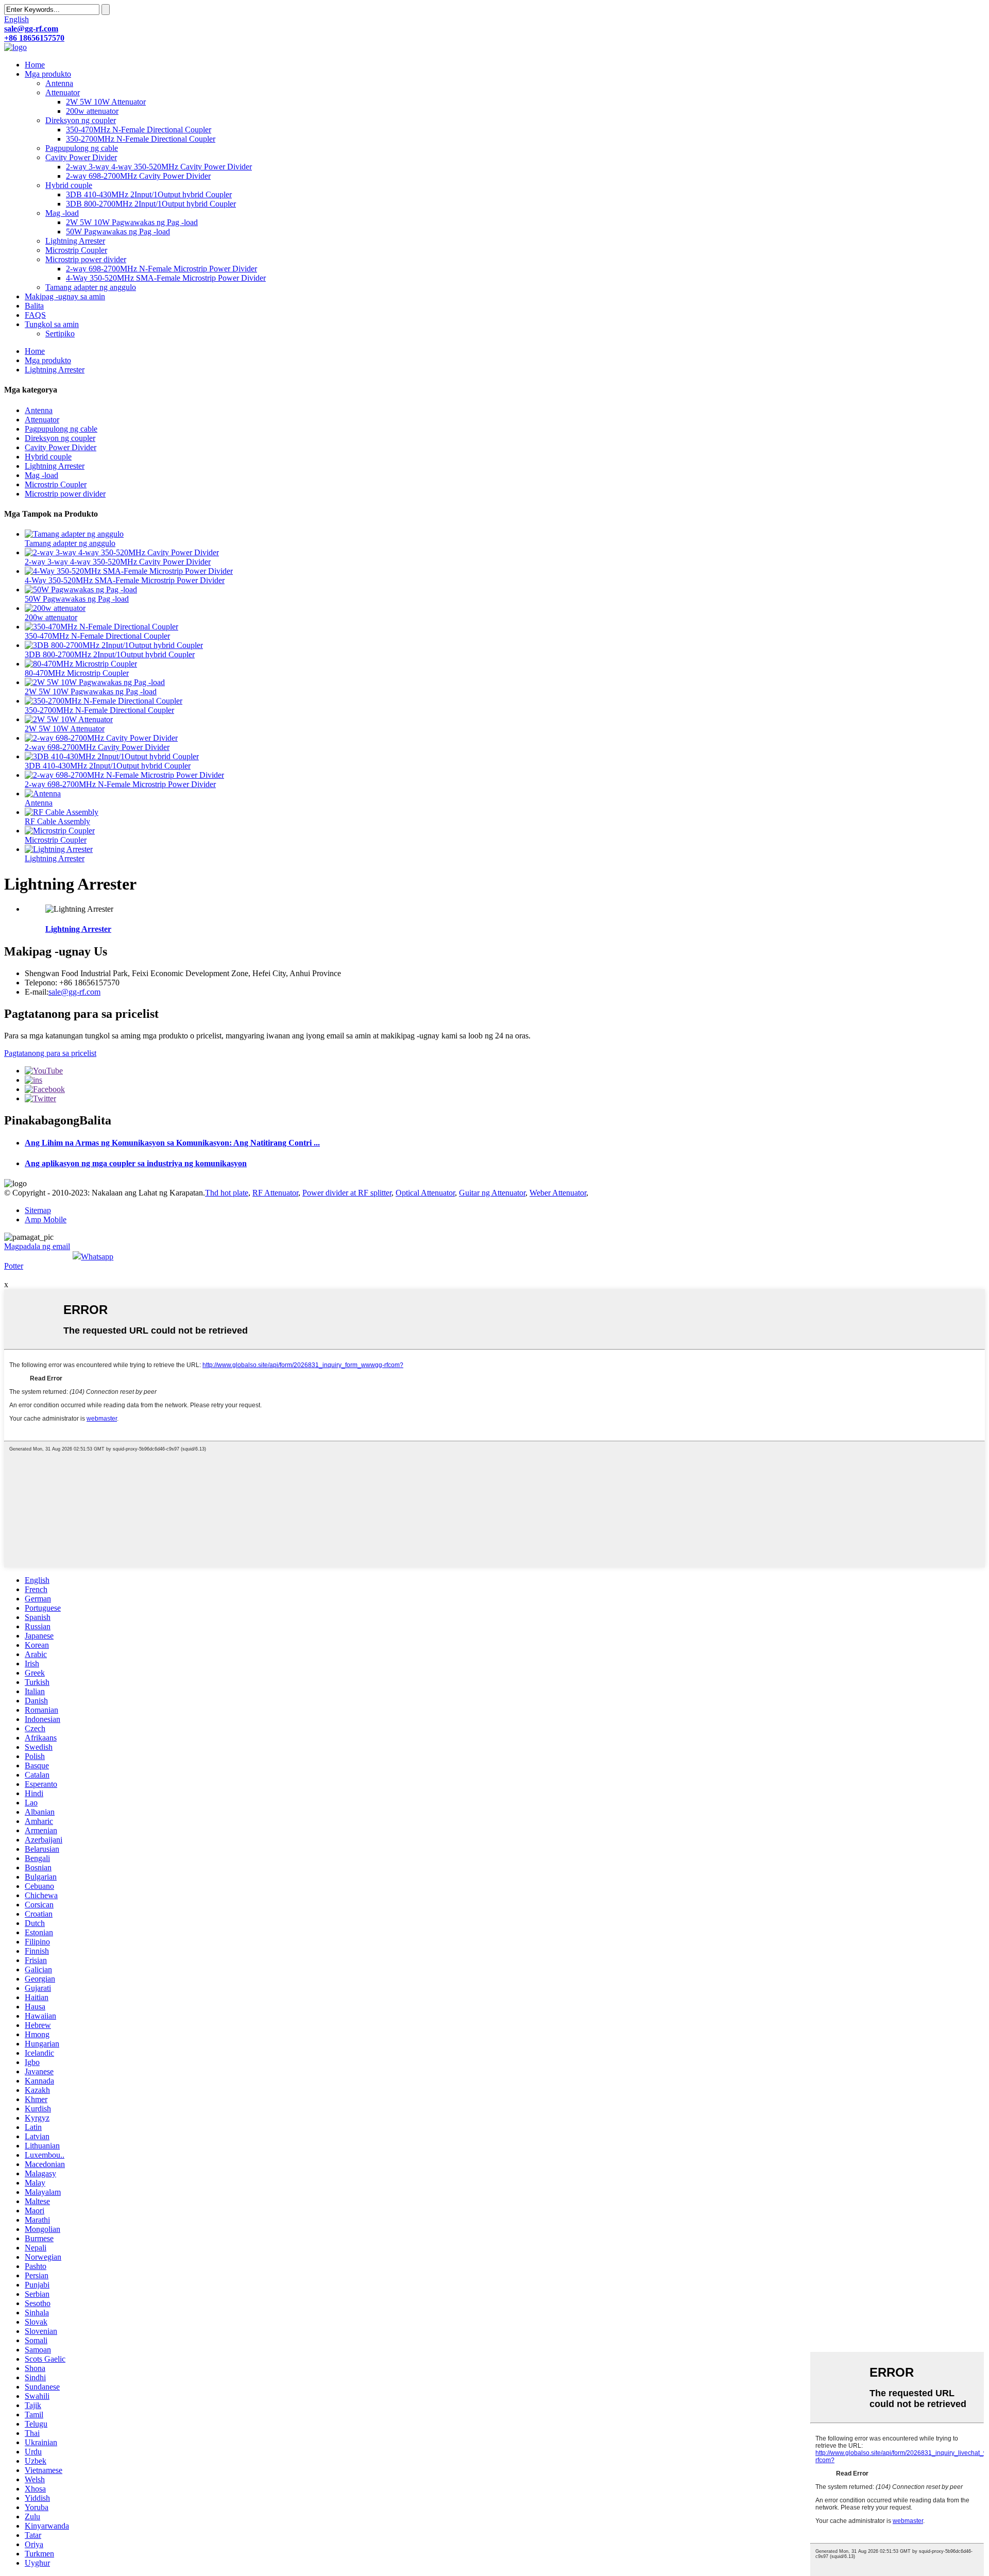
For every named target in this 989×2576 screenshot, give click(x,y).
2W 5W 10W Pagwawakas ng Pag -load (132, 222)
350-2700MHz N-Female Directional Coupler (141, 139)
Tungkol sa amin (52, 324)
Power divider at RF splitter (347, 1193)
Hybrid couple (69, 185)
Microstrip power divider (86, 259)
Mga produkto (48, 74)
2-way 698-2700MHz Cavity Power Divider (138, 176)
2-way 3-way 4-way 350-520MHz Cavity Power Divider (159, 167)
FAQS (35, 315)
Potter (14, 1266)
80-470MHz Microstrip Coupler (77, 673)
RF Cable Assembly (57, 821)
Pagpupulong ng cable (82, 148)
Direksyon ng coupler (81, 120)
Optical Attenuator (425, 1193)
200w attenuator (92, 111)
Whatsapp (97, 1257)
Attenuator (63, 92)
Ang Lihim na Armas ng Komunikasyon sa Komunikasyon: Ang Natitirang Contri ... (172, 1143)
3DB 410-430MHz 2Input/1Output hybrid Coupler (149, 194)
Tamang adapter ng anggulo (91, 287)
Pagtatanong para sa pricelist (50, 1053)
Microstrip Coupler (76, 250)
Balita (34, 306)
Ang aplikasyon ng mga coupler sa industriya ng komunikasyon (136, 1163)
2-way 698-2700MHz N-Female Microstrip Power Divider (161, 269)
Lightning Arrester (75, 241)
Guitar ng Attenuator (492, 1193)
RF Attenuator (275, 1193)
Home (35, 65)
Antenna (59, 83)
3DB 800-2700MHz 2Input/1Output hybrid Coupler (151, 204)
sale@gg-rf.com (74, 992)
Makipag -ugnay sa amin (65, 296)
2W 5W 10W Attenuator (106, 102)
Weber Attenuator (558, 1193)
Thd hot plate (227, 1193)
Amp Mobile (46, 1219)
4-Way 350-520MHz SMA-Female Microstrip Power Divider (166, 278)
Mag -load (62, 213)
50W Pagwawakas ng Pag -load (118, 232)
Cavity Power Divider (81, 157)
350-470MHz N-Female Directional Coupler (139, 130)
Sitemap (38, 1210)
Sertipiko (60, 334)
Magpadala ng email (37, 1246)
